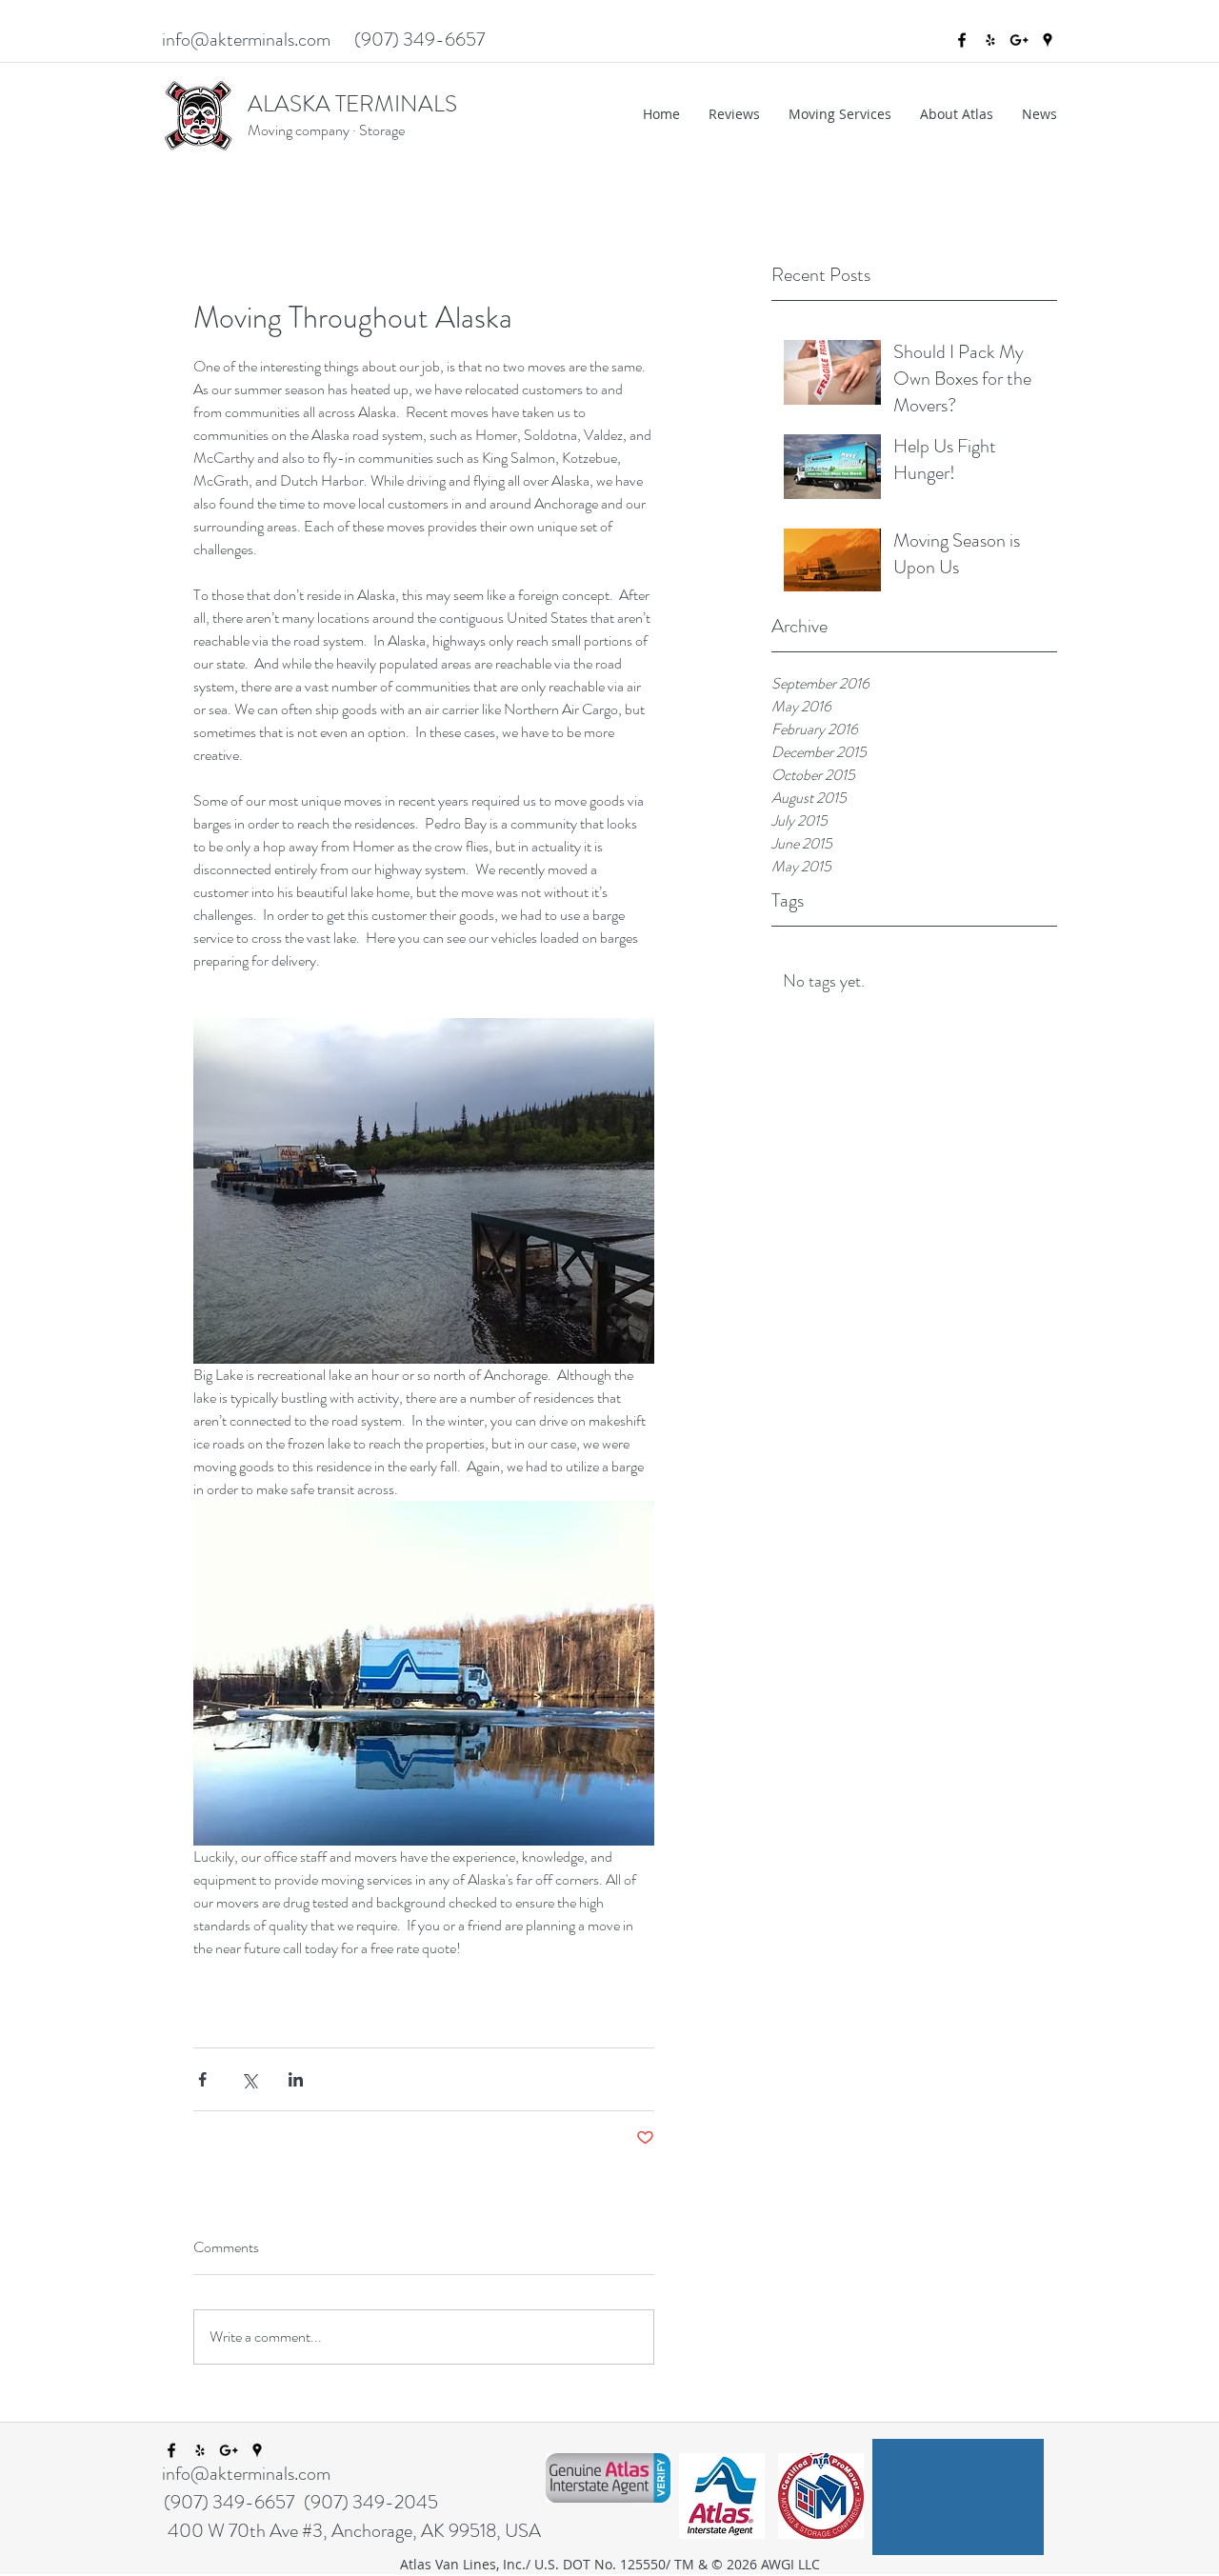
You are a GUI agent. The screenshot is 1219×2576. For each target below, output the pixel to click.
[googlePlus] (1019, 40)
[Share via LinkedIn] (296, 2079)
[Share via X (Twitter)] (249, 2079)
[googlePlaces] (1048, 40)
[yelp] (990, 40)
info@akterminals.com (246, 40)
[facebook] (962, 40)
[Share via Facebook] (202, 2079)
